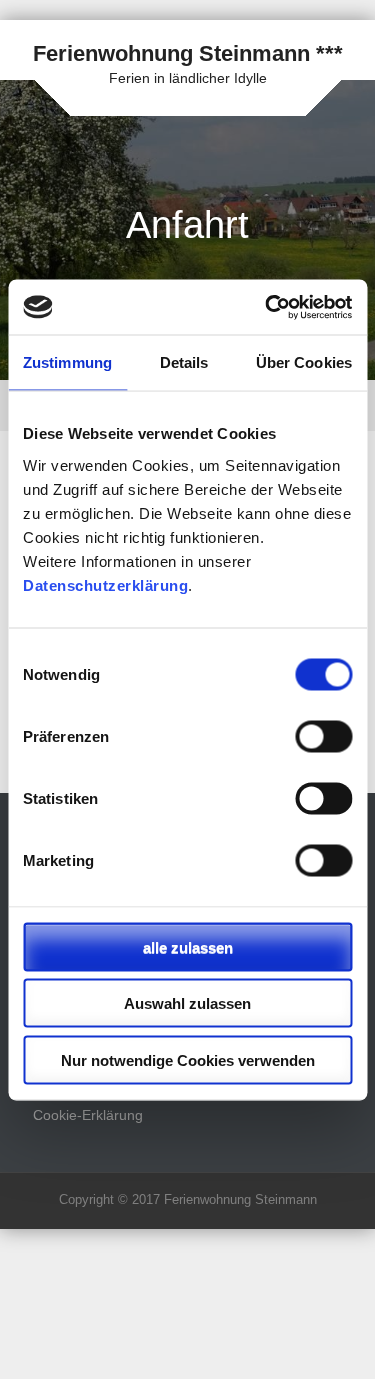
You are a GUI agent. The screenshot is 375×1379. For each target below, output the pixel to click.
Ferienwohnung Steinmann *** (188, 53)
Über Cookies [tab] (304, 362)
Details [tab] (184, 362)
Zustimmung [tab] (67, 362)
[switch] (323, 736)
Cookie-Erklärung (88, 1115)
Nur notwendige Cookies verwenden (188, 1059)
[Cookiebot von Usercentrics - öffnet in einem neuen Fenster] (267, 307)
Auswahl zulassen (187, 1003)
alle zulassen (188, 946)
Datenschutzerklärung (105, 584)
